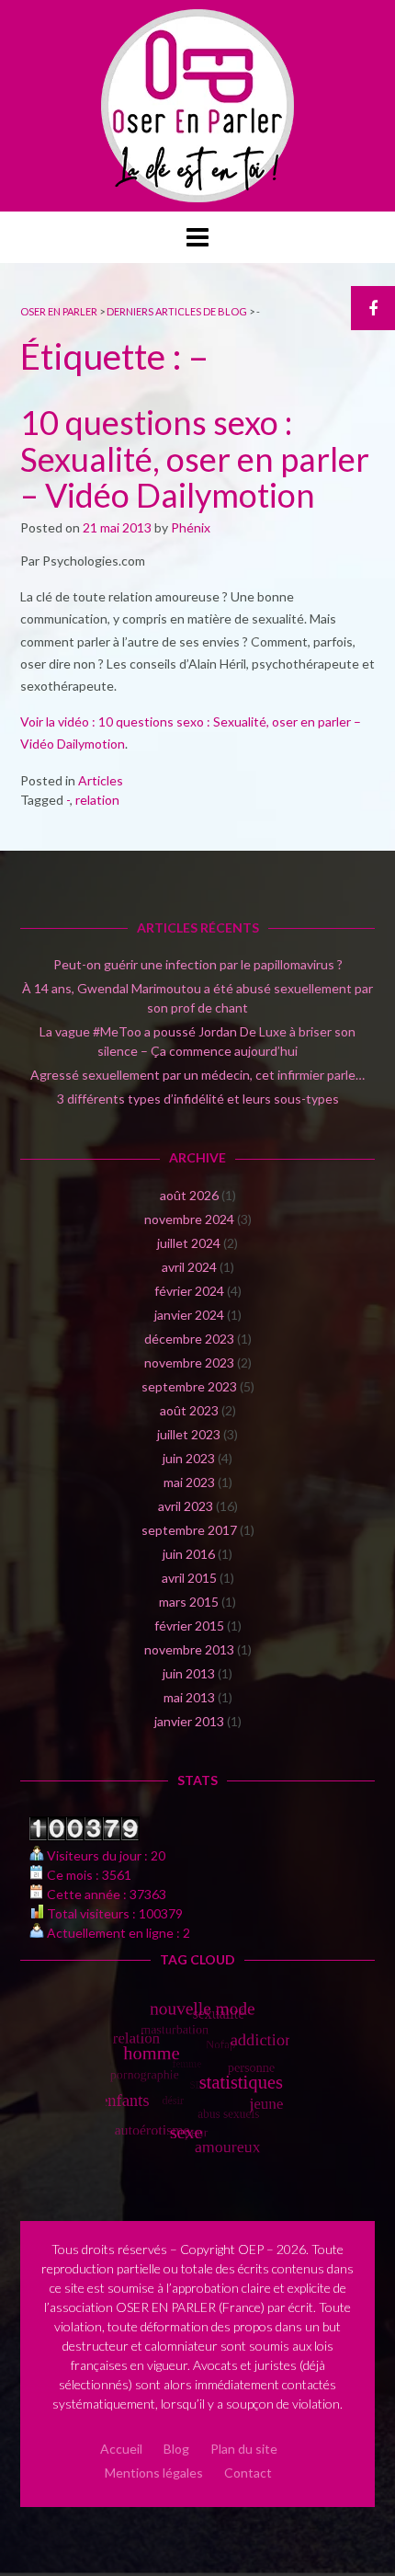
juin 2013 (189, 1673)
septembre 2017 (189, 1530)
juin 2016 (189, 1554)
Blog (176, 2449)
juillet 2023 (189, 1434)
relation (97, 800)
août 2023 (189, 1410)
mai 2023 (189, 1482)
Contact (248, 2473)
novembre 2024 (189, 1219)
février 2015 (189, 1626)
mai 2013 (189, 1697)
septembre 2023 (189, 1386)
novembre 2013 (189, 1649)
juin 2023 (189, 1458)
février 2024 (189, 1291)
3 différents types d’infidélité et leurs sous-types (198, 1099)
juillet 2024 (189, 1243)
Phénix (191, 527)
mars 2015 (189, 1602)
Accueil (121, 2449)
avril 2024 (189, 1267)
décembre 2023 (189, 1339)
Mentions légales (154, 2473)
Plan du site (244, 2449)
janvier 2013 (189, 1721)
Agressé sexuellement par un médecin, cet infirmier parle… (197, 1075)
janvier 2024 (189, 1315)
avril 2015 (189, 1578)
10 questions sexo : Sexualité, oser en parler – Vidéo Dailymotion (195, 458)
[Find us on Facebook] (373, 308)
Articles (101, 780)
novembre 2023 (189, 1362)
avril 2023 (186, 1506)
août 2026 (189, 1195)
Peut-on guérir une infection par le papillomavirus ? (198, 964)
